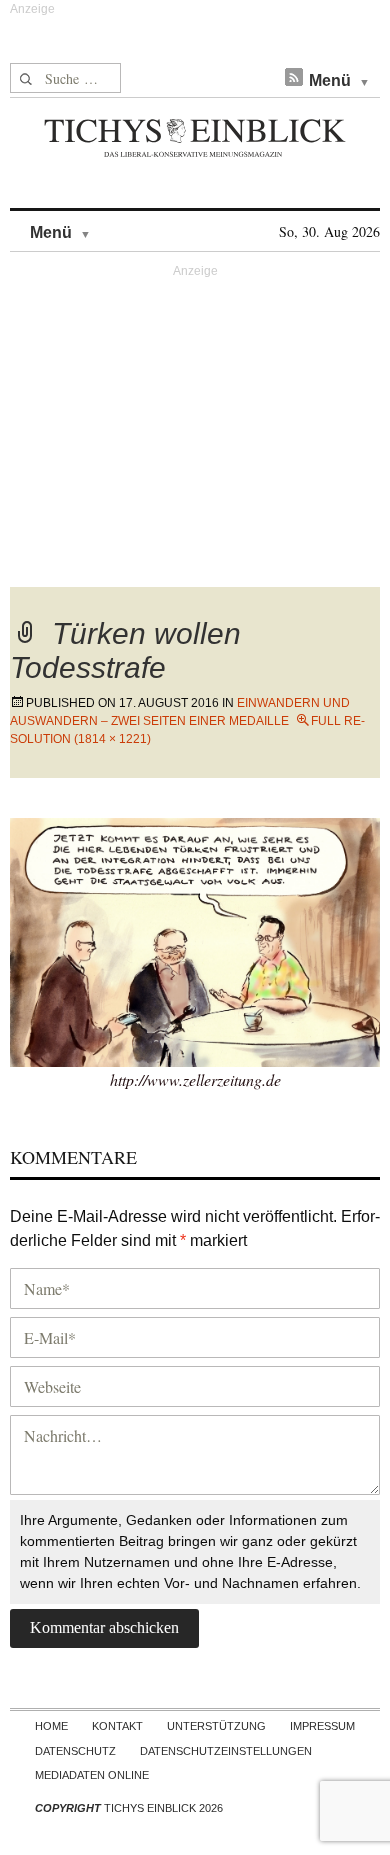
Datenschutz (75, 1751)
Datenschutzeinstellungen (226, 1751)
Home (51, 1726)
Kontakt (117, 1726)
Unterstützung (216, 1726)
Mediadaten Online (92, 1775)
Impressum (322, 1726)
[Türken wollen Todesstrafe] (195, 939)
